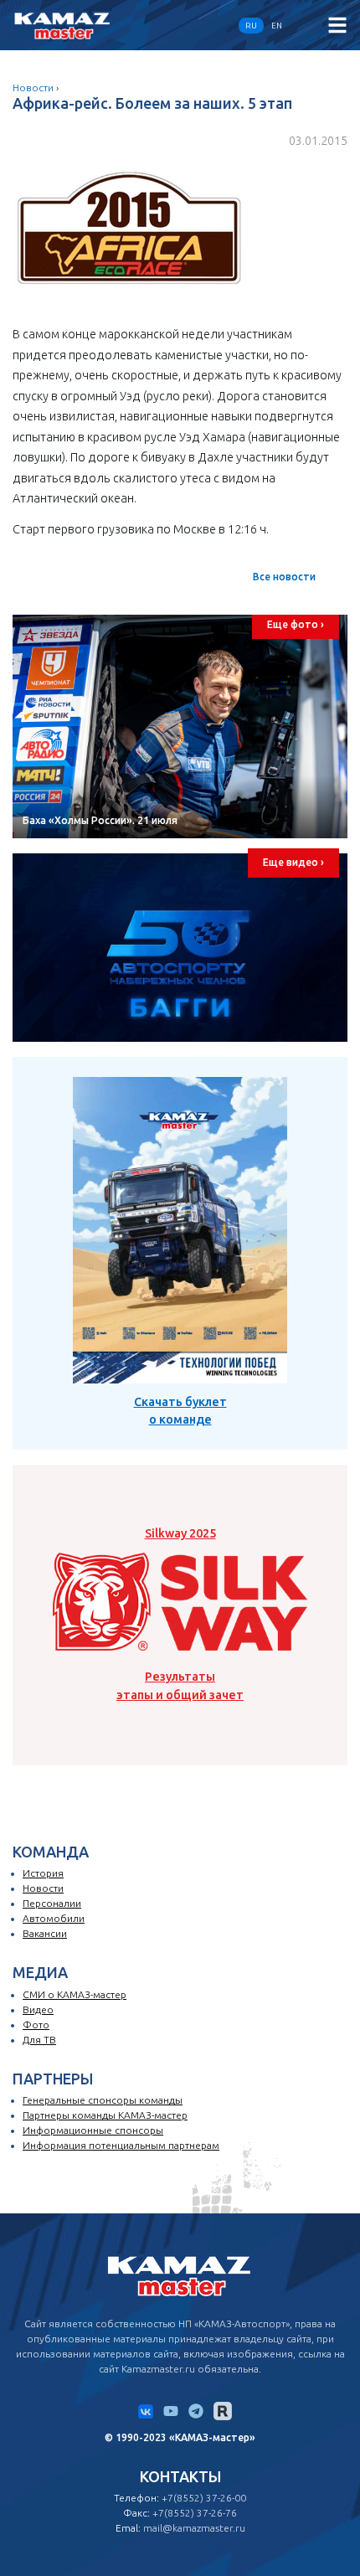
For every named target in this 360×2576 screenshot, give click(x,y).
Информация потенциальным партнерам (121, 2145)
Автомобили (54, 1918)
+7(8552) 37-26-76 (195, 2513)
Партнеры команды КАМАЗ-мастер (105, 2115)
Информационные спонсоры (93, 2130)
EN (277, 26)
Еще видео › (293, 862)
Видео (38, 2009)
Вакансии (45, 1933)
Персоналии (52, 1903)
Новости (33, 88)
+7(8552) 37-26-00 (204, 2498)
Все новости (284, 577)
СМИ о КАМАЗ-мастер (75, 1994)
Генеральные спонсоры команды (103, 2100)
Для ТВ (39, 2040)
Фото (36, 2025)
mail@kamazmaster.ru (194, 2528)
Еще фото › (296, 624)
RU (251, 26)
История (43, 1873)
